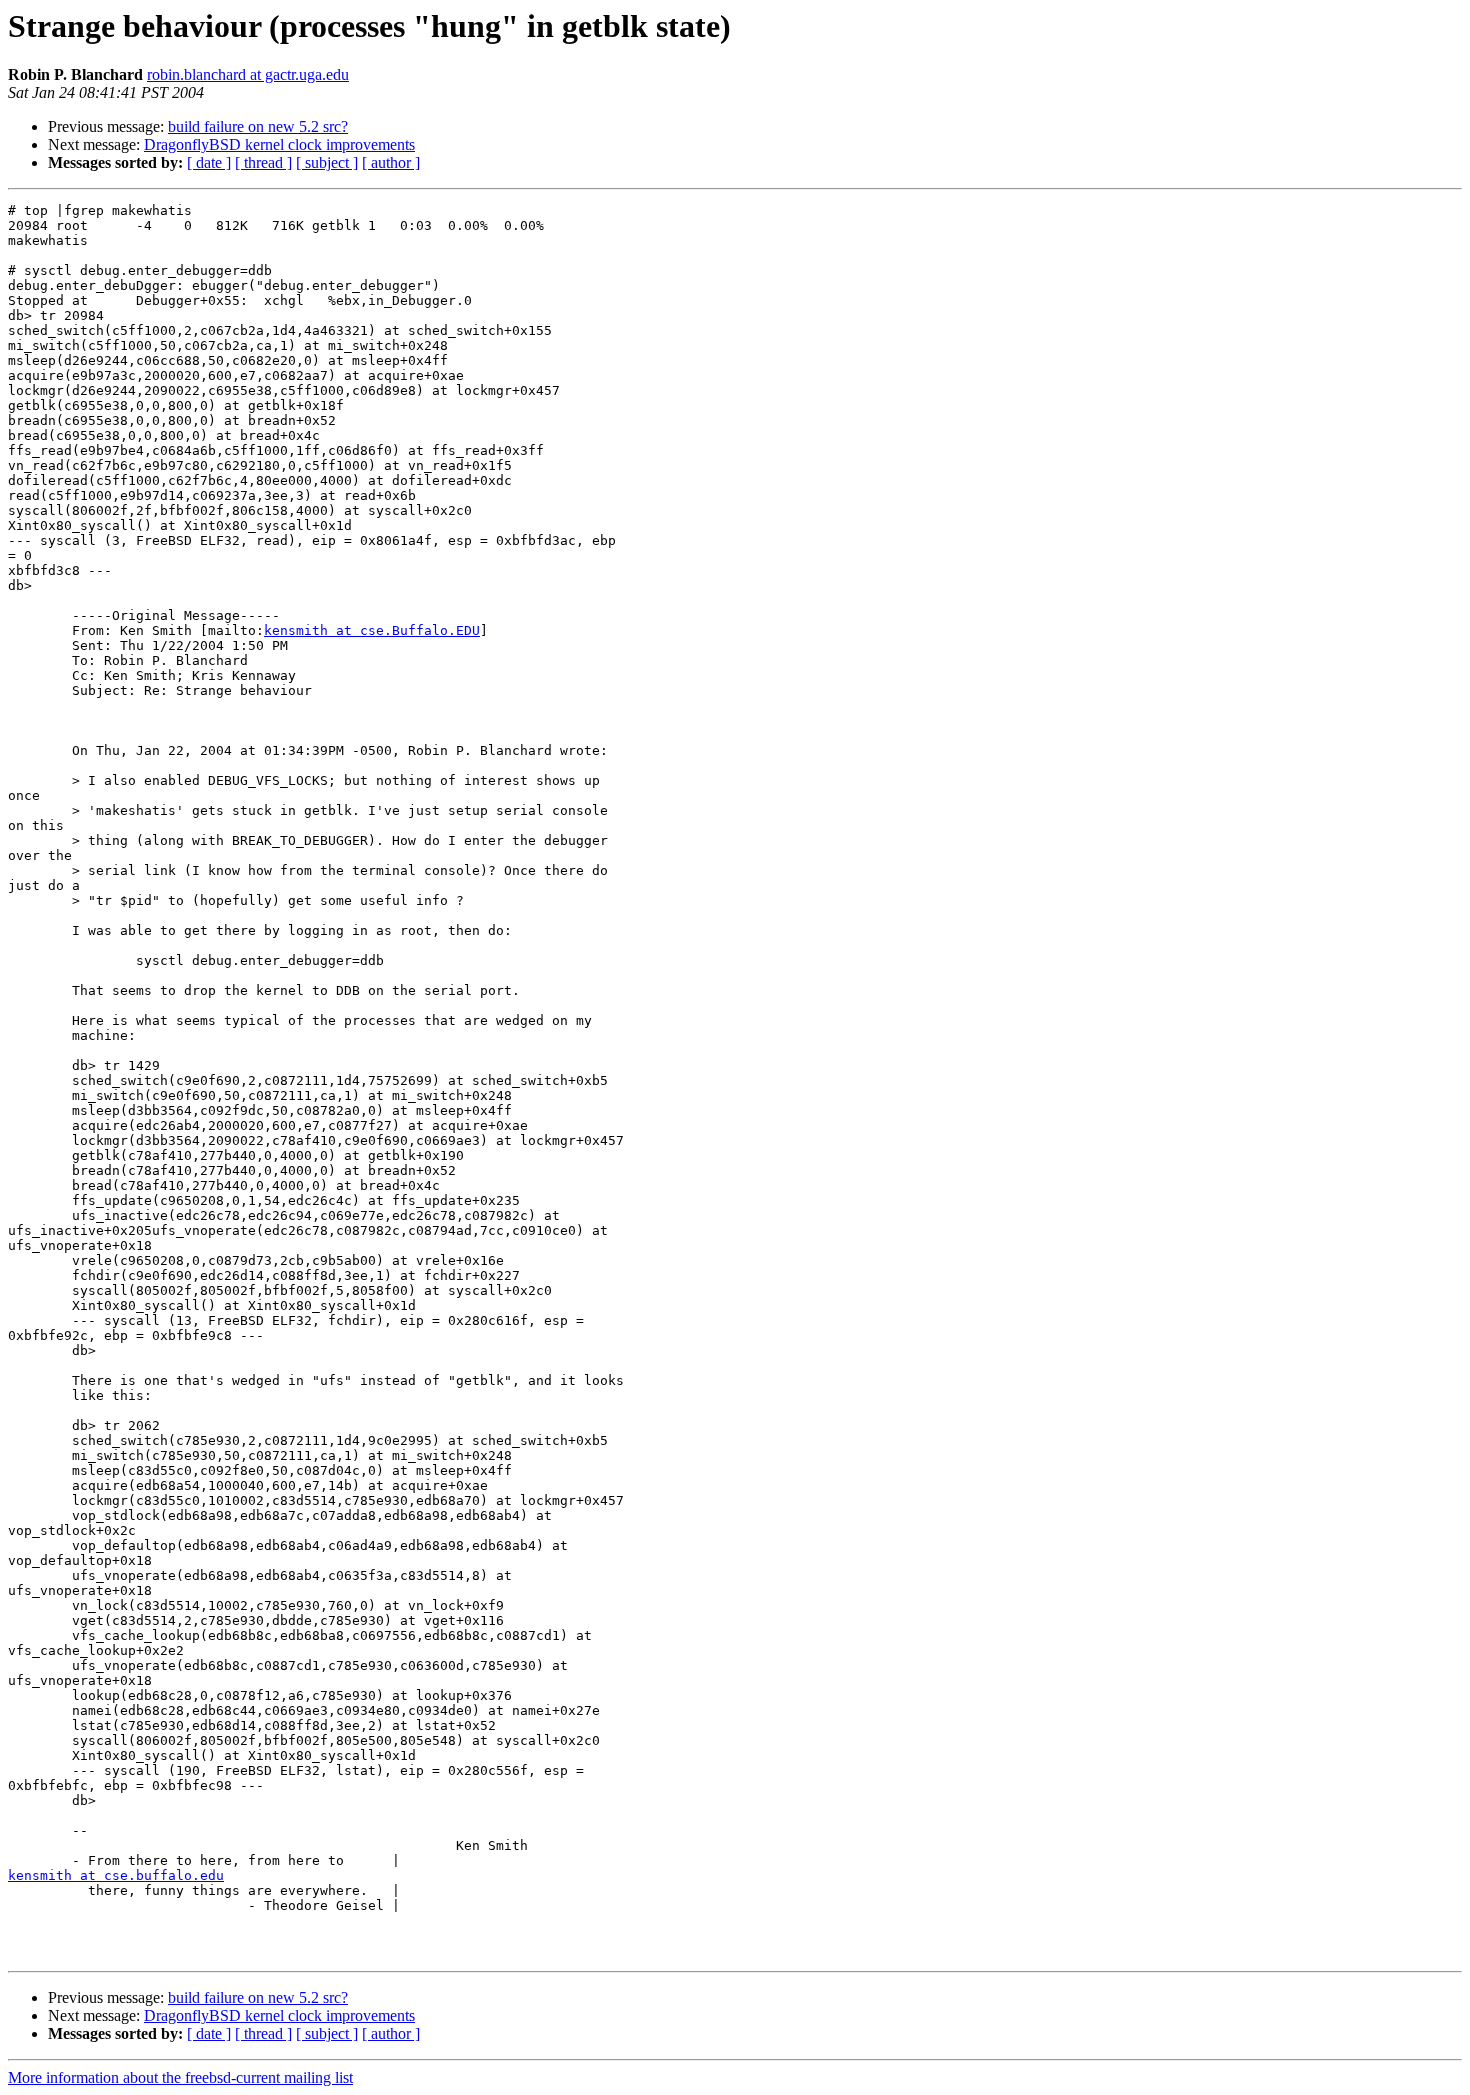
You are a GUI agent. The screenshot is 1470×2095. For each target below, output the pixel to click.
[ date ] (209, 162)
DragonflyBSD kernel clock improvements (279, 144)
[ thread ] (263, 162)
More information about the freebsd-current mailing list (180, 2077)
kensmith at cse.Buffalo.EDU (372, 630)
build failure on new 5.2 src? (258, 126)
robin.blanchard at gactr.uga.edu (248, 74)
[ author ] (391, 162)
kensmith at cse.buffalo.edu (116, 1875)
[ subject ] (327, 162)
